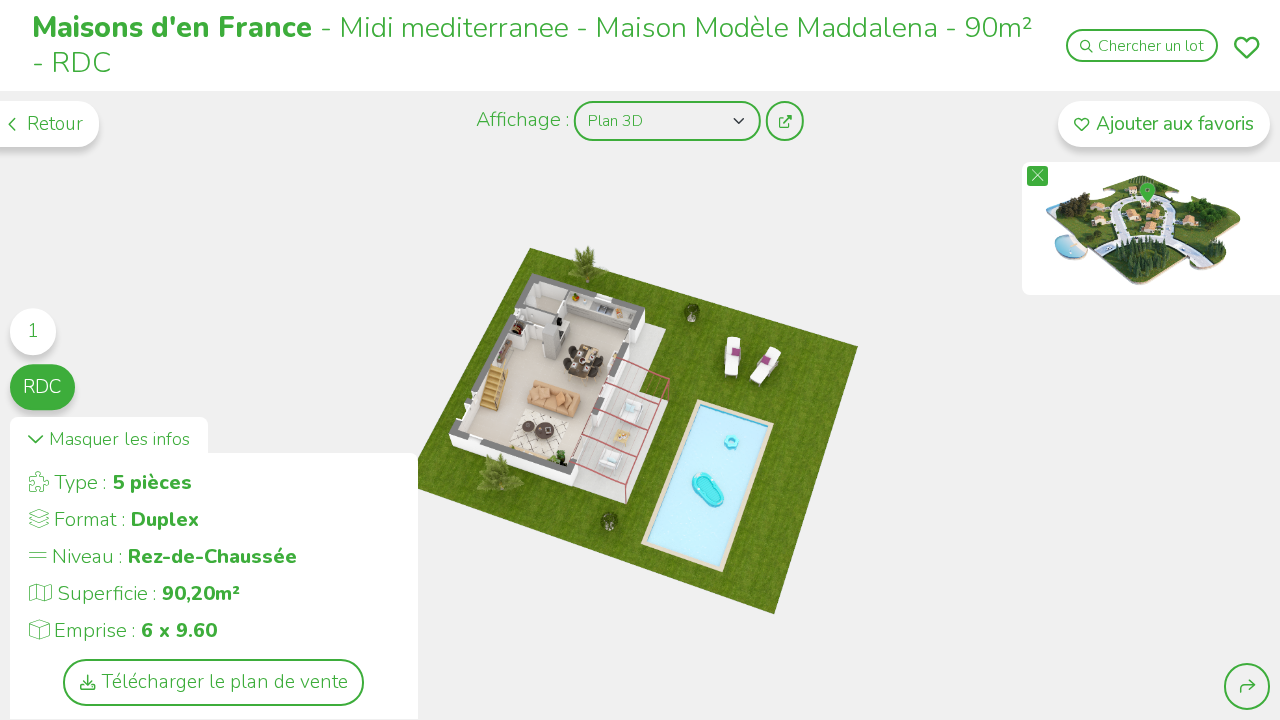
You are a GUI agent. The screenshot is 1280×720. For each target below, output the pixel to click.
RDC (42, 387)
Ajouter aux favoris (1175, 124)
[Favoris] (1247, 47)
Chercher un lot (1151, 46)
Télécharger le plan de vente (225, 682)
